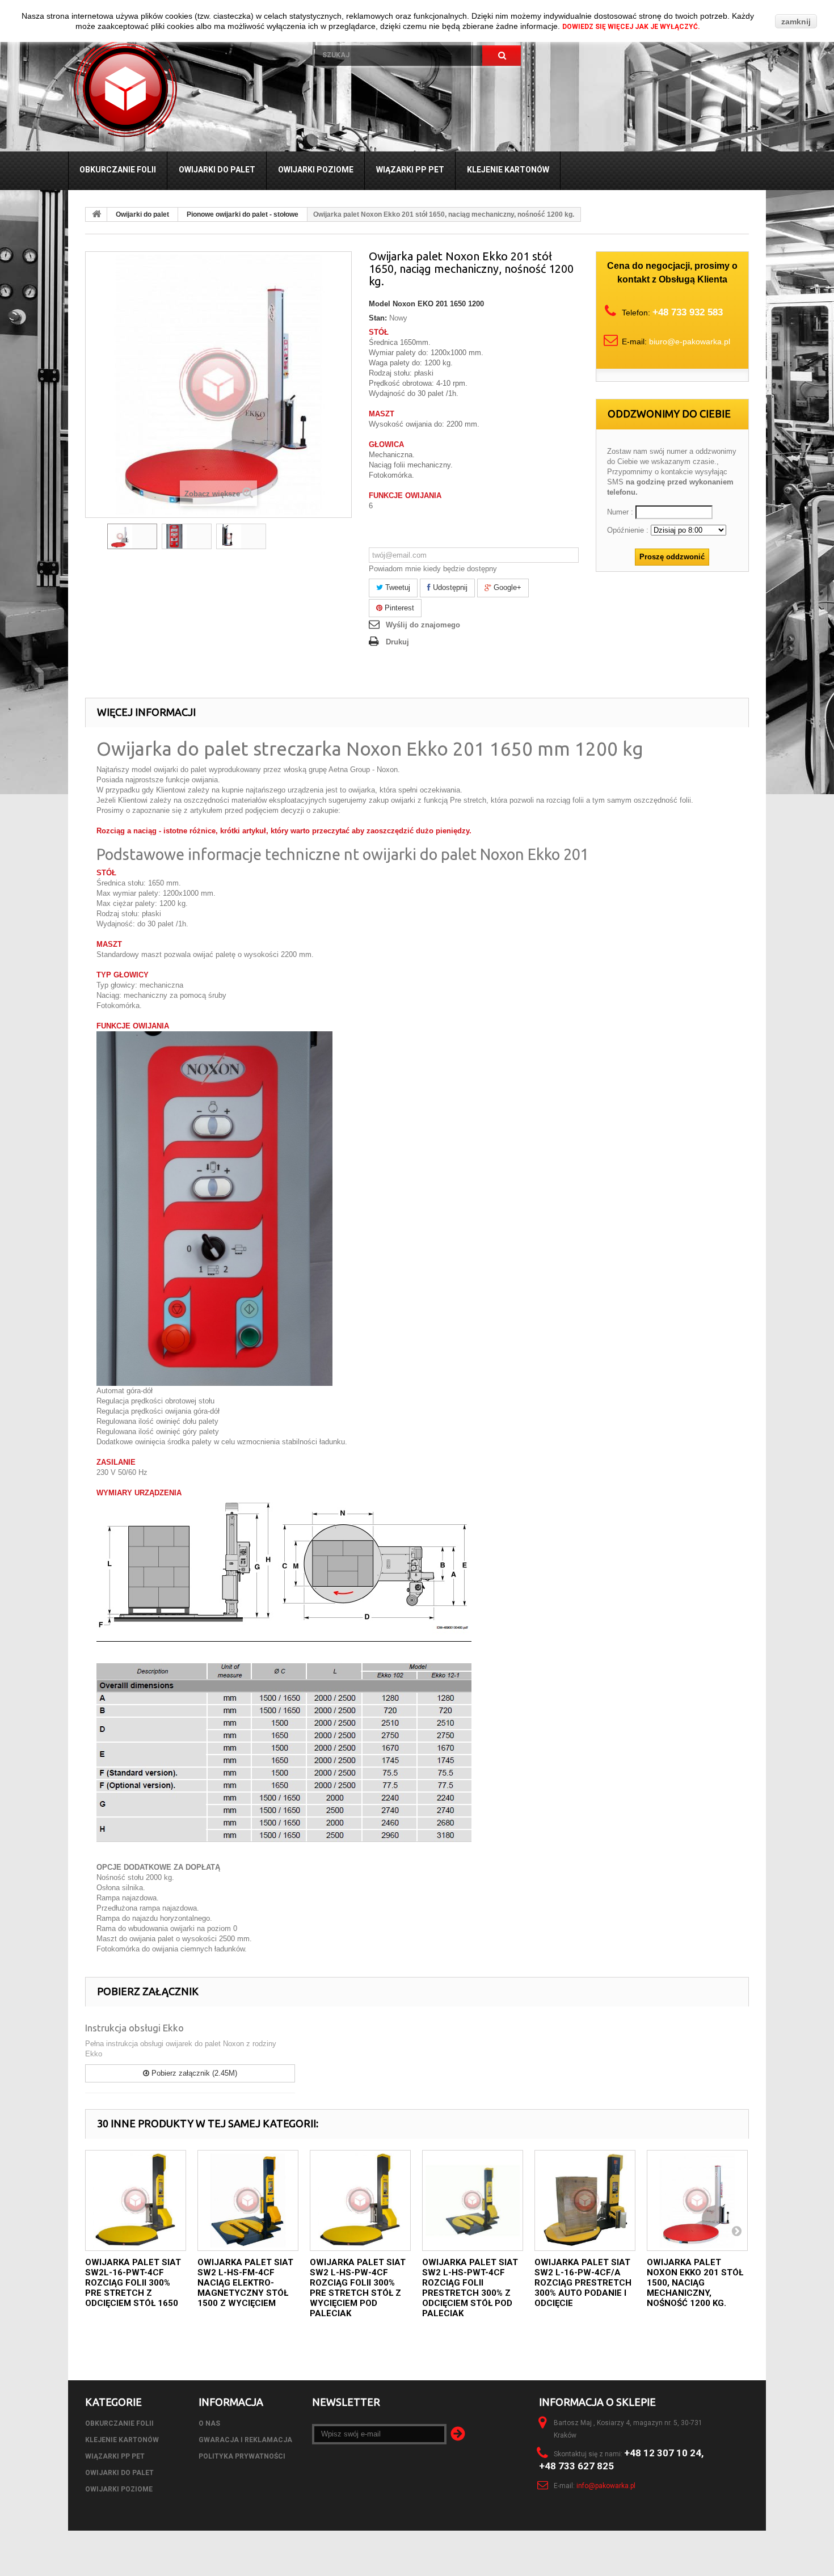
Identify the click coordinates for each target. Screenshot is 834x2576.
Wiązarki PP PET (410, 170)
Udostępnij (449, 587)
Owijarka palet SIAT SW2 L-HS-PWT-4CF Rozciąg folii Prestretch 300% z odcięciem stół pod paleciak (470, 2288)
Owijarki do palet (217, 170)
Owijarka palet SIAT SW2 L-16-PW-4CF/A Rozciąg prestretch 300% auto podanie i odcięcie (583, 2283)
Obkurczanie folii (118, 170)
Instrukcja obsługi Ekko (134, 2028)
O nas (209, 2423)
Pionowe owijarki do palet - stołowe (243, 214)
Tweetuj (397, 587)
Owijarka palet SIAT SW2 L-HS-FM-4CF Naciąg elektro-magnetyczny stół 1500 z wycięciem (245, 2283)
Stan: (378, 318)
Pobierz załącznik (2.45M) (193, 2073)
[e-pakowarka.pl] (183, 88)
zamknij (796, 22)
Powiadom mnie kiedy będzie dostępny (433, 569)
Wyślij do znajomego (423, 625)
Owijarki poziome (316, 170)
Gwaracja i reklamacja (245, 2440)
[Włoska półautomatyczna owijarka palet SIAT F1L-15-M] (132, 536)
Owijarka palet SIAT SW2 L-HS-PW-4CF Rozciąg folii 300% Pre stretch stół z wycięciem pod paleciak (358, 2288)
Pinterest (398, 608)
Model (380, 304)
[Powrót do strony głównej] (96, 214)
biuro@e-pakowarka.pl (690, 342)
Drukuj (397, 642)
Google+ (506, 587)
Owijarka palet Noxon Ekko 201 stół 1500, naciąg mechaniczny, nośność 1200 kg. (695, 2283)
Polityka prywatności (242, 2456)
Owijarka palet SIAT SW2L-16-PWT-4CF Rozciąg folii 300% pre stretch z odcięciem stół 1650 (133, 2283)
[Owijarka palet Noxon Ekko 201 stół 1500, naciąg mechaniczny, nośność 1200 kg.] (697, 2200)
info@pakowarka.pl (606, 2486)
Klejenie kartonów (508, 170)
